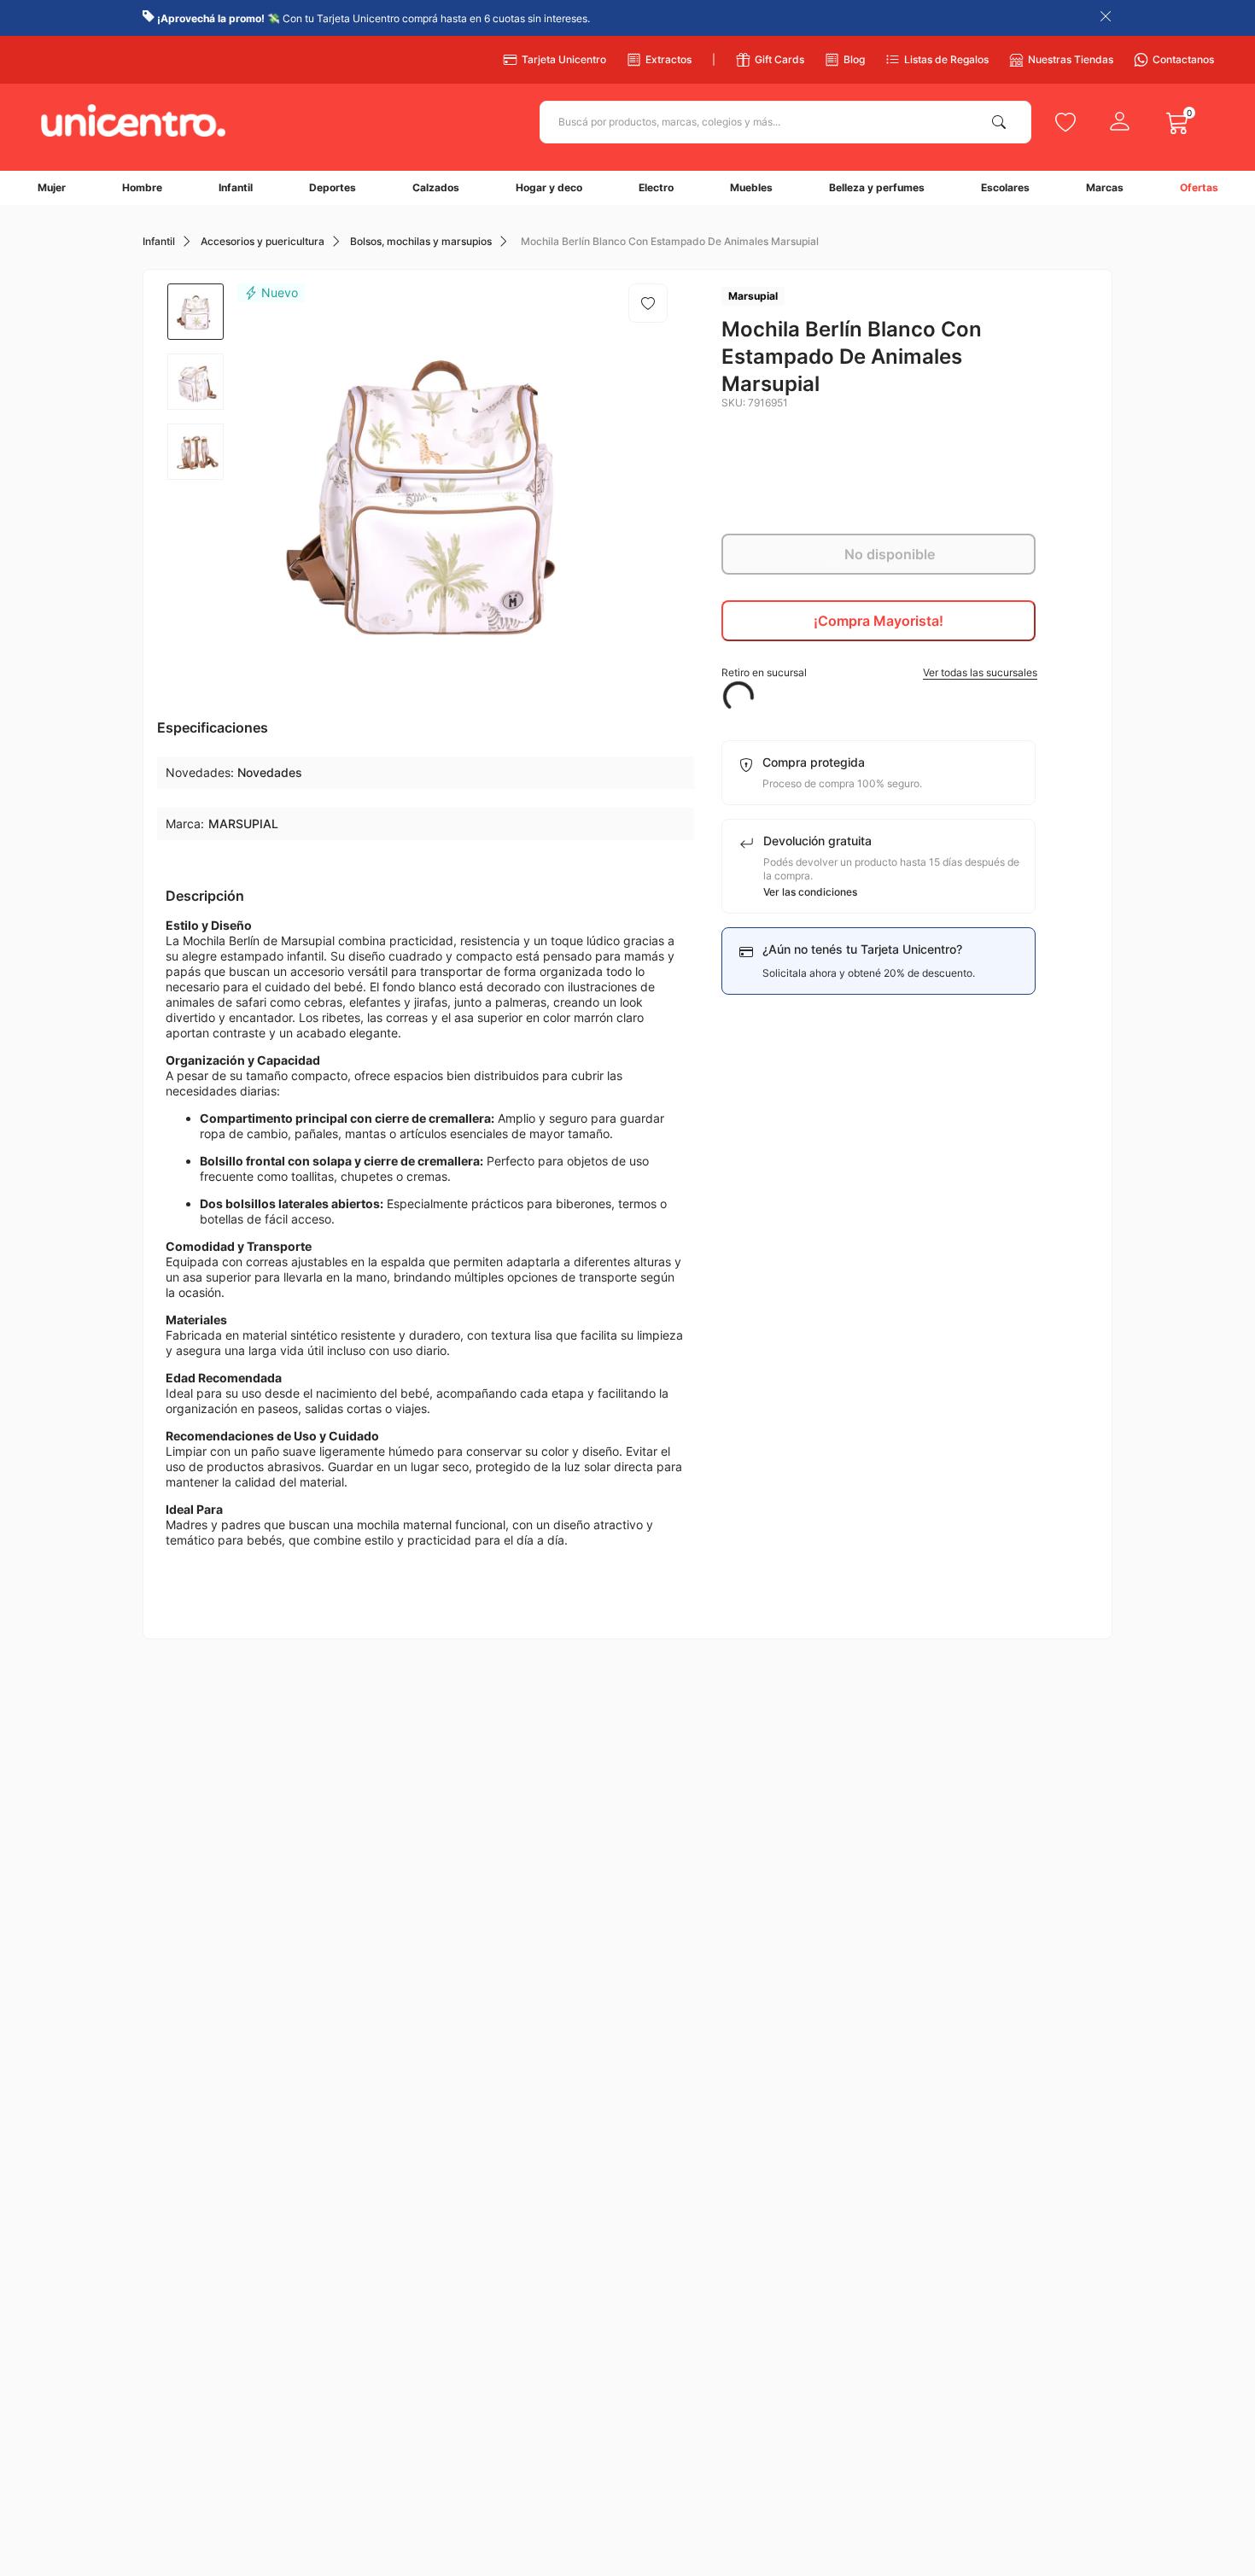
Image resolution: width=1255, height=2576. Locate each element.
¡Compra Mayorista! (878, 621)
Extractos (668, 59)
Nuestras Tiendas (1071, 59)
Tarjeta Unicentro (564, 59)
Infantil (159, 242)
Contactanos (1183, 59)
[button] (879, 673)
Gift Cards (779, 59)
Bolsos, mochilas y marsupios (421, 242)
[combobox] (785, 122)
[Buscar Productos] (1002, 122)
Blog (854, 59)
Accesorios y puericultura (263, 242)
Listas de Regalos (946, 59)
